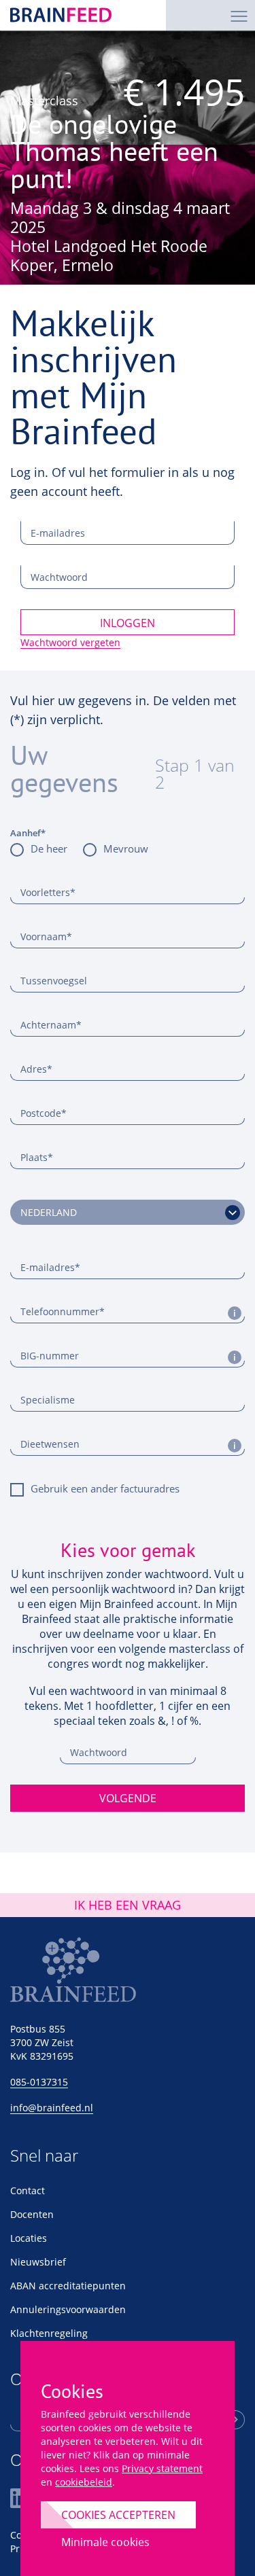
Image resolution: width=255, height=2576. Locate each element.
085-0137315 (39, 2082)
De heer (49, 848)
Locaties (29, 2238)
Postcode (44, 1113)
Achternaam (51, 1025)
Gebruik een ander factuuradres (105, 1488)
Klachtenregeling (49, 2333)
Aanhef (28, 833)
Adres (36, 1069)
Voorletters (48, 892)
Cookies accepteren (118, 2515)
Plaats (37, 1157)
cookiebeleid (84, 2482)
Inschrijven (235, 2420)
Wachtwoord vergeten (70, 642)
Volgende (128, 1798)
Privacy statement (162, 2468)
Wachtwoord (59, 577)
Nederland (49, 1212)
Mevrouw (126, 848)
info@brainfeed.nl (52, 2108)
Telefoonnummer (63, 1311)
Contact (28, 2190)
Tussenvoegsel (54, 981)
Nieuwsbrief (38, 2262)
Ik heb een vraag (128, 1905)
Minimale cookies (105, 2542)
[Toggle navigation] (239, 15)
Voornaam (46, 936)
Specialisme (48, 1400)
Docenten (32, 2214)
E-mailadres (58, 533)
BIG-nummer (50, 1356)
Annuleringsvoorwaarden (68, 2309)
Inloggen (128, 623)
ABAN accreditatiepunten (68, 2286)
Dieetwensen (50, 1444)
